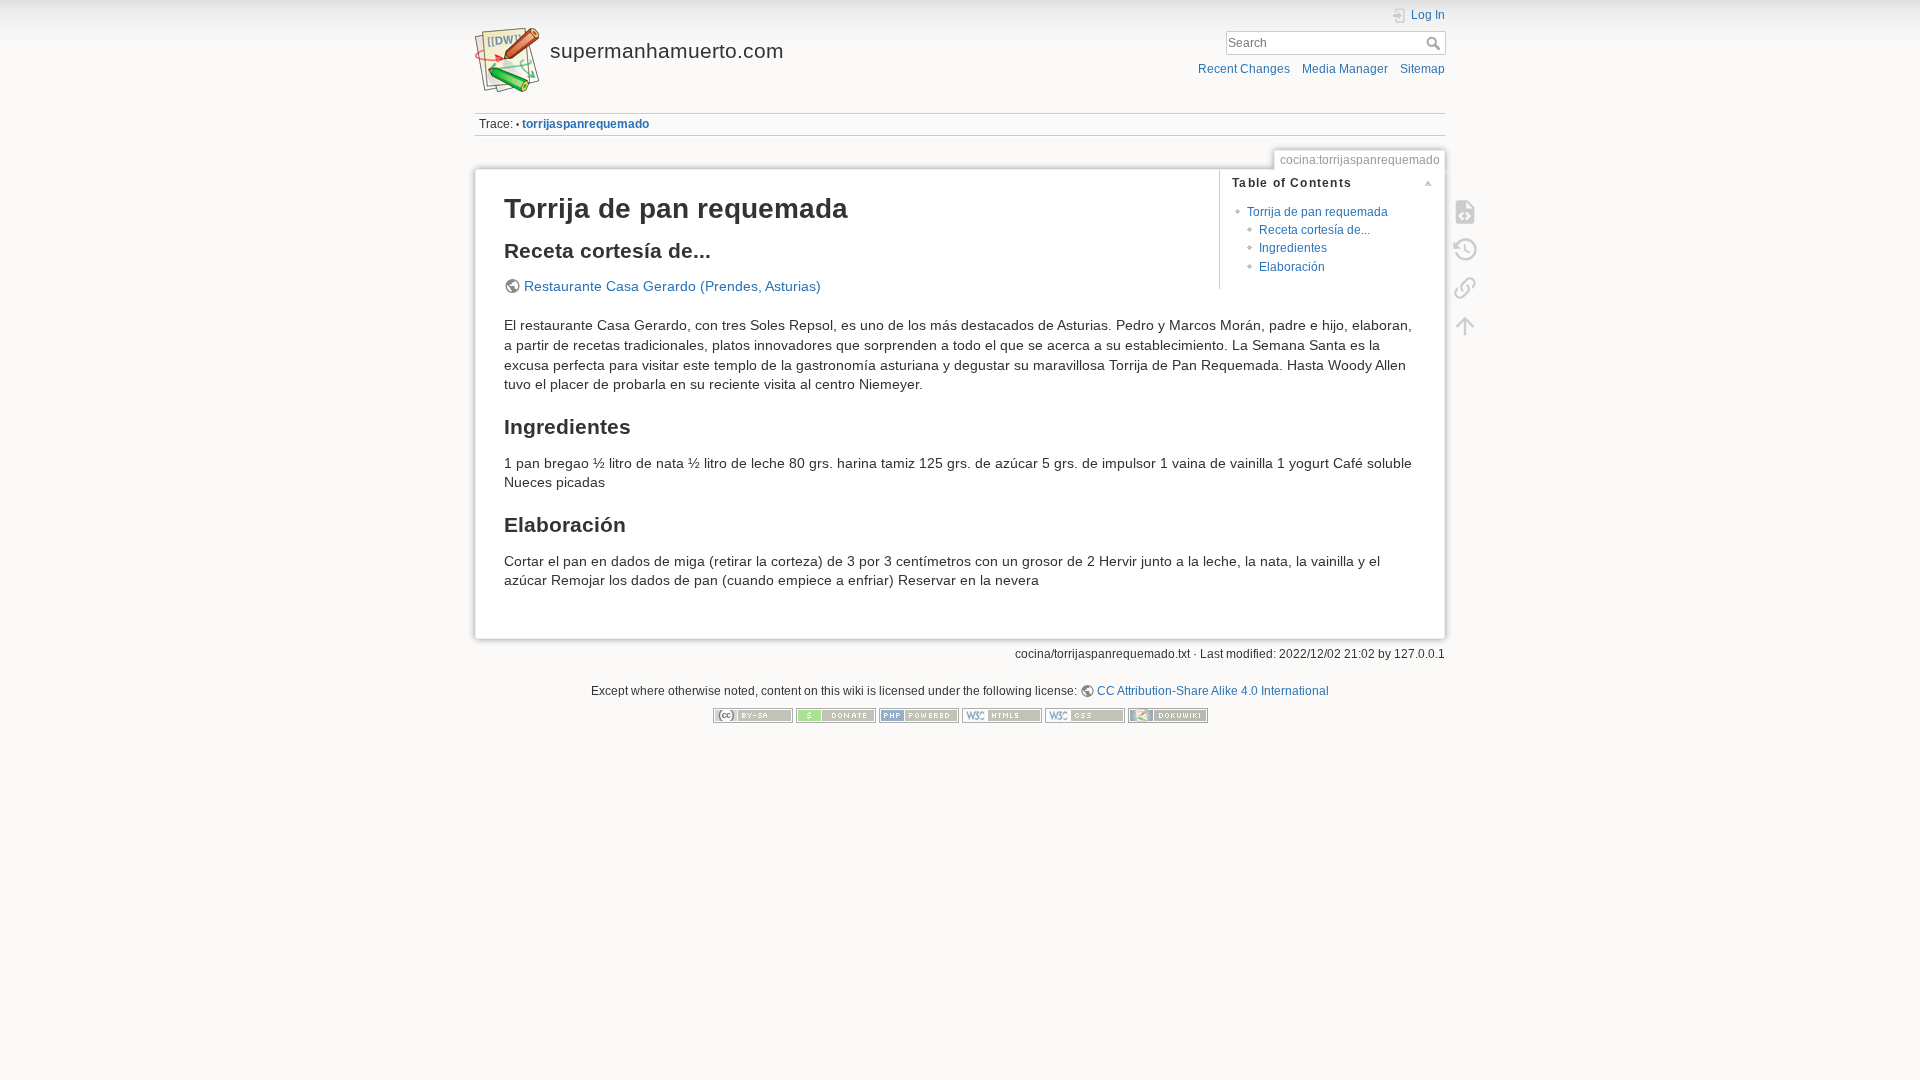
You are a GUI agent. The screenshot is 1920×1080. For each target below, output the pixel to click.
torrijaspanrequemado (585, 124)
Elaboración (1292, 267)
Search (1435, 43)
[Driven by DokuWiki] (1168, 714)
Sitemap (1422, 69)
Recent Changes (1244, 69)
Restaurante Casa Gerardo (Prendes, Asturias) (672, 286)
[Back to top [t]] (1465, 326)
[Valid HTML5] (1002, 714)
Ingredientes (1293, 248)
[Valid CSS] (1085, 714)
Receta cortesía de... (1314, 230)
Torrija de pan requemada (1317, 212)
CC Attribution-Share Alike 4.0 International (1213, 691)
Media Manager (1345, 69)
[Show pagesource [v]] (1465, 212)
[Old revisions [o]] (1465, 250)
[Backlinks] (1465, 288)
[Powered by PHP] (919, 714)
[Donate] (836, 714)
